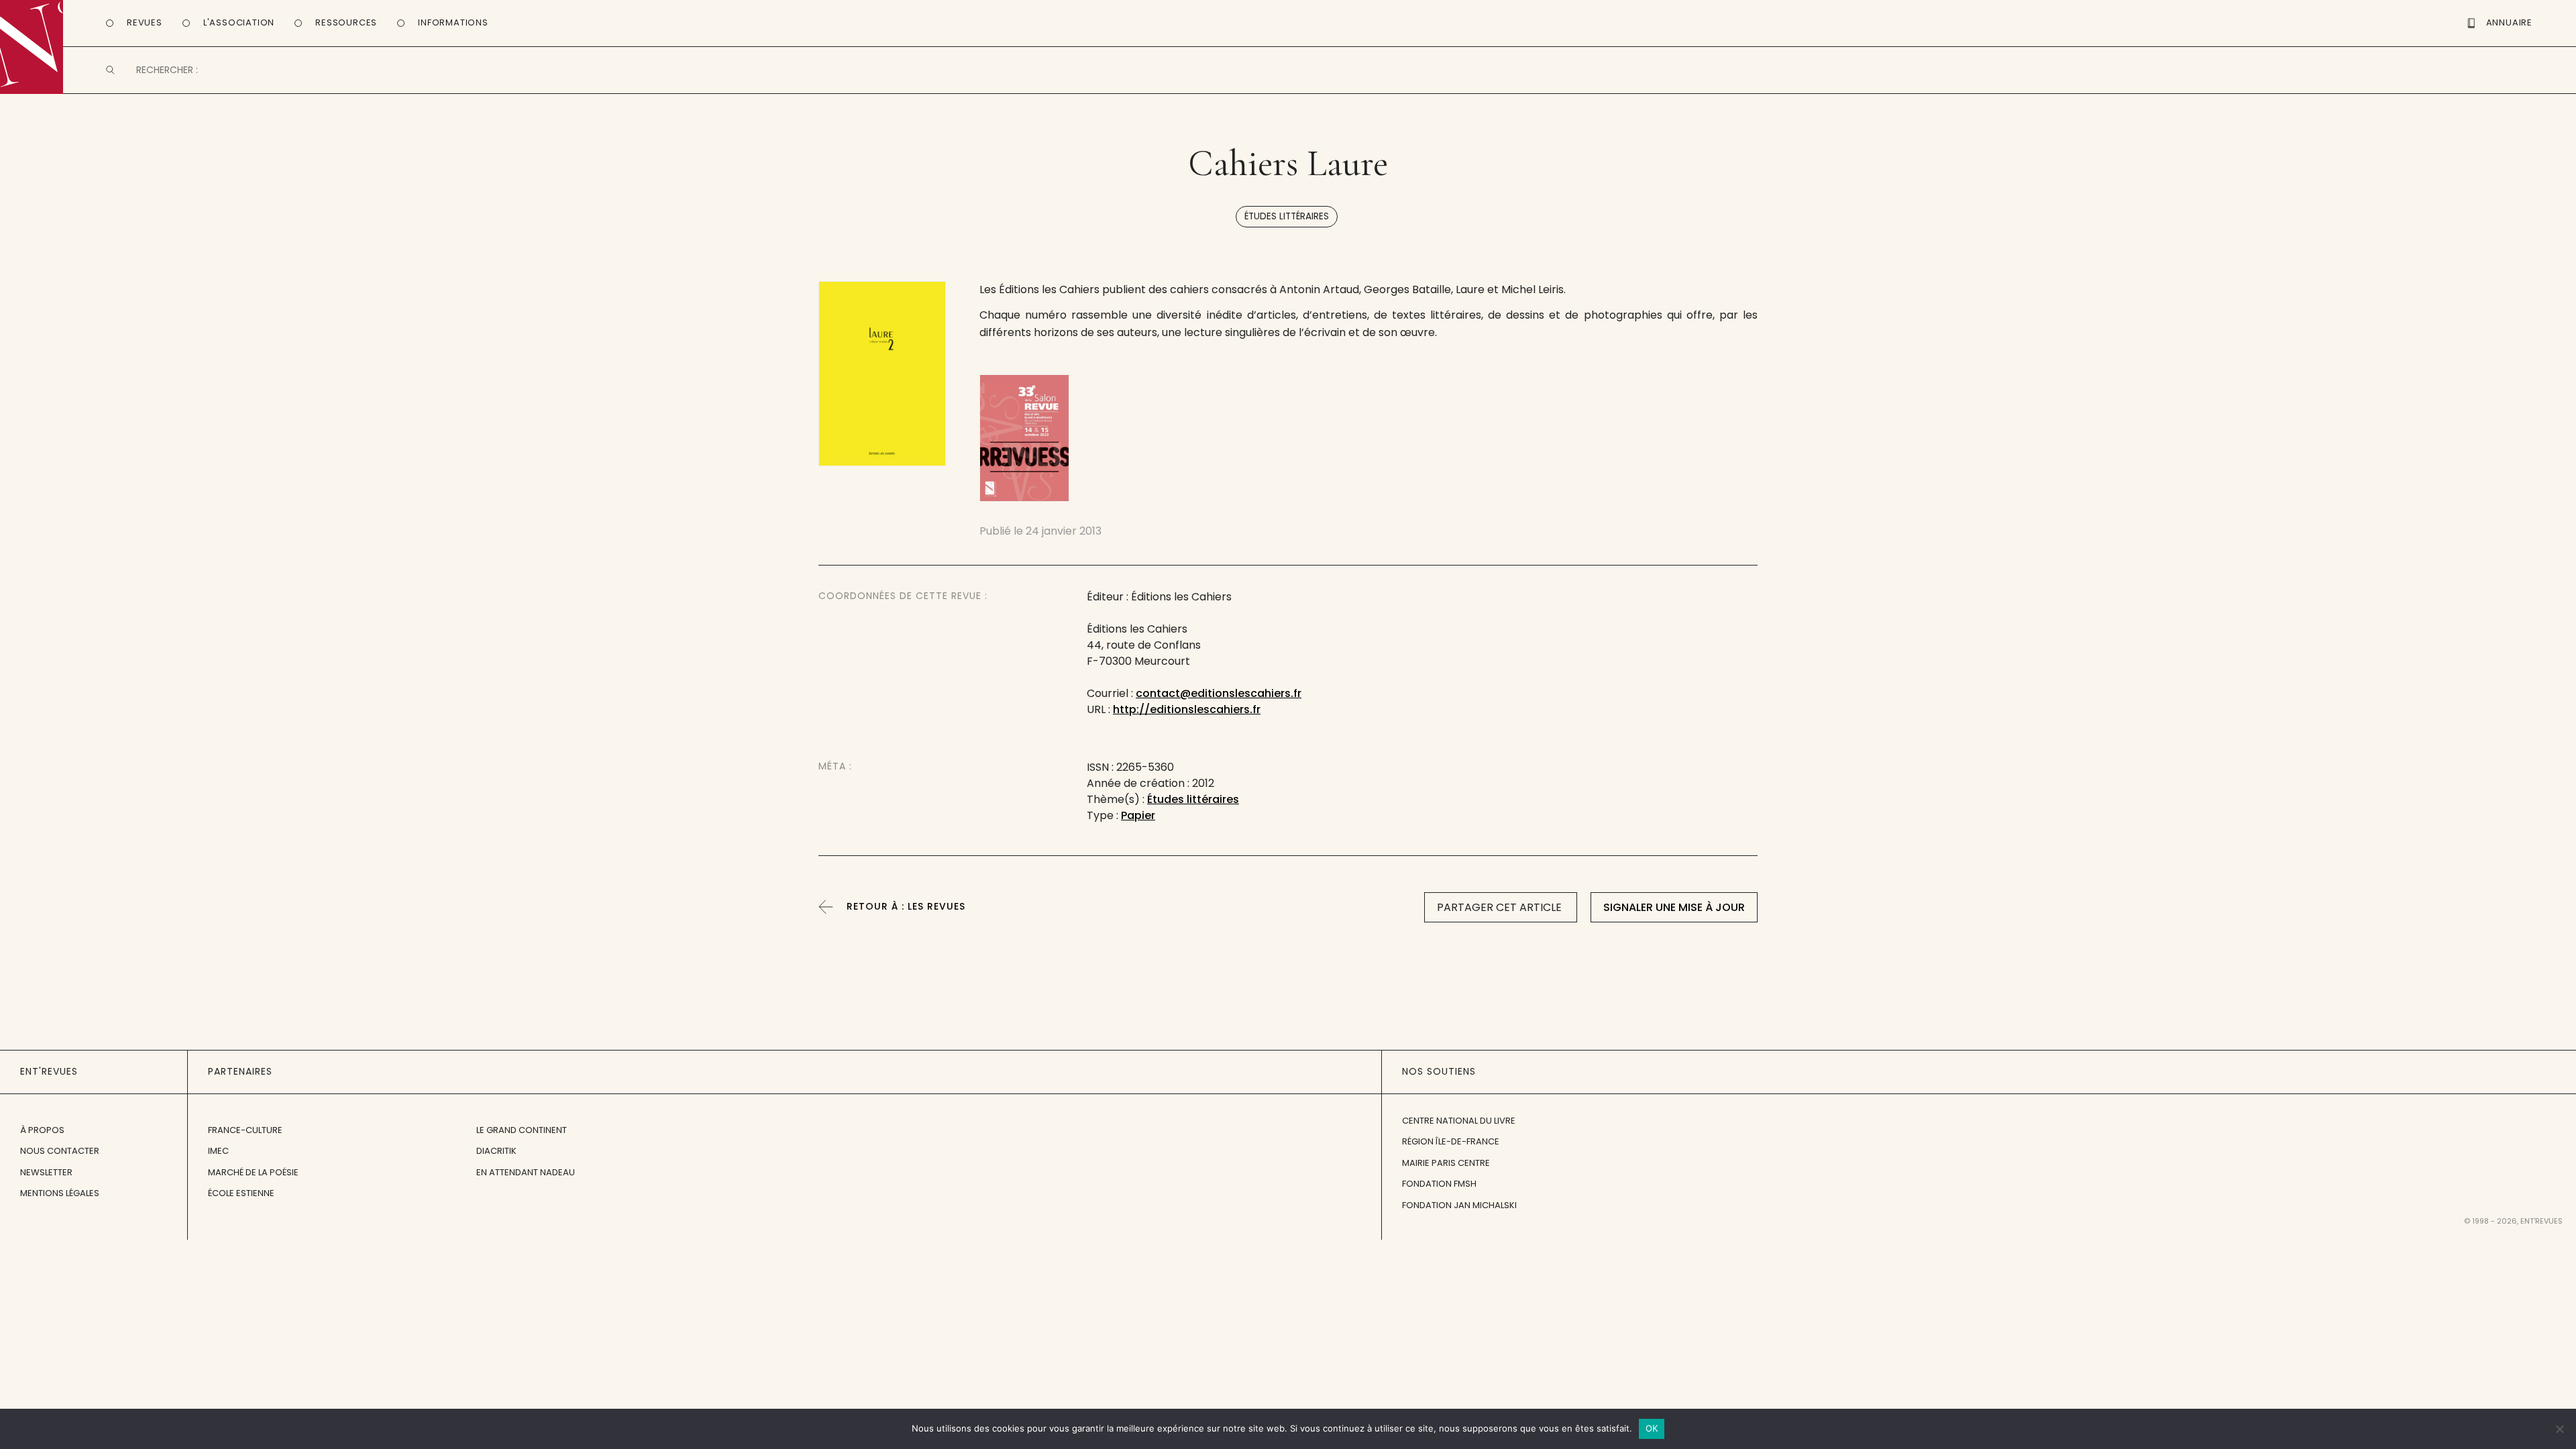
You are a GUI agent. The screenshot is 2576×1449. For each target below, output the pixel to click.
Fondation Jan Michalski (1459, 1205)
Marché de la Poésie (253, 1172)
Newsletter (46, 1172)
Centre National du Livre (1459, 1121)
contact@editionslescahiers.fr (1219, 693)
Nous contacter (60, 1151)
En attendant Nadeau (526, 1172)
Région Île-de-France (1451, 1141)
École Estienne (241, 1193)
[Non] (2559, 1429)
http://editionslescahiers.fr (1187, 709)
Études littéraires (1287, 216)
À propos (42, 1130)
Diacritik (496, 1151)
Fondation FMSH (1439, 1184)
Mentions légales (60, 1193)
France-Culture (245, 1130)
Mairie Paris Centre (1446, 1163)
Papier (1138, 815)
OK (1652, 1428)
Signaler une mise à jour (1674, 907)
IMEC (218, 1151)
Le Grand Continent (522, 1130)
